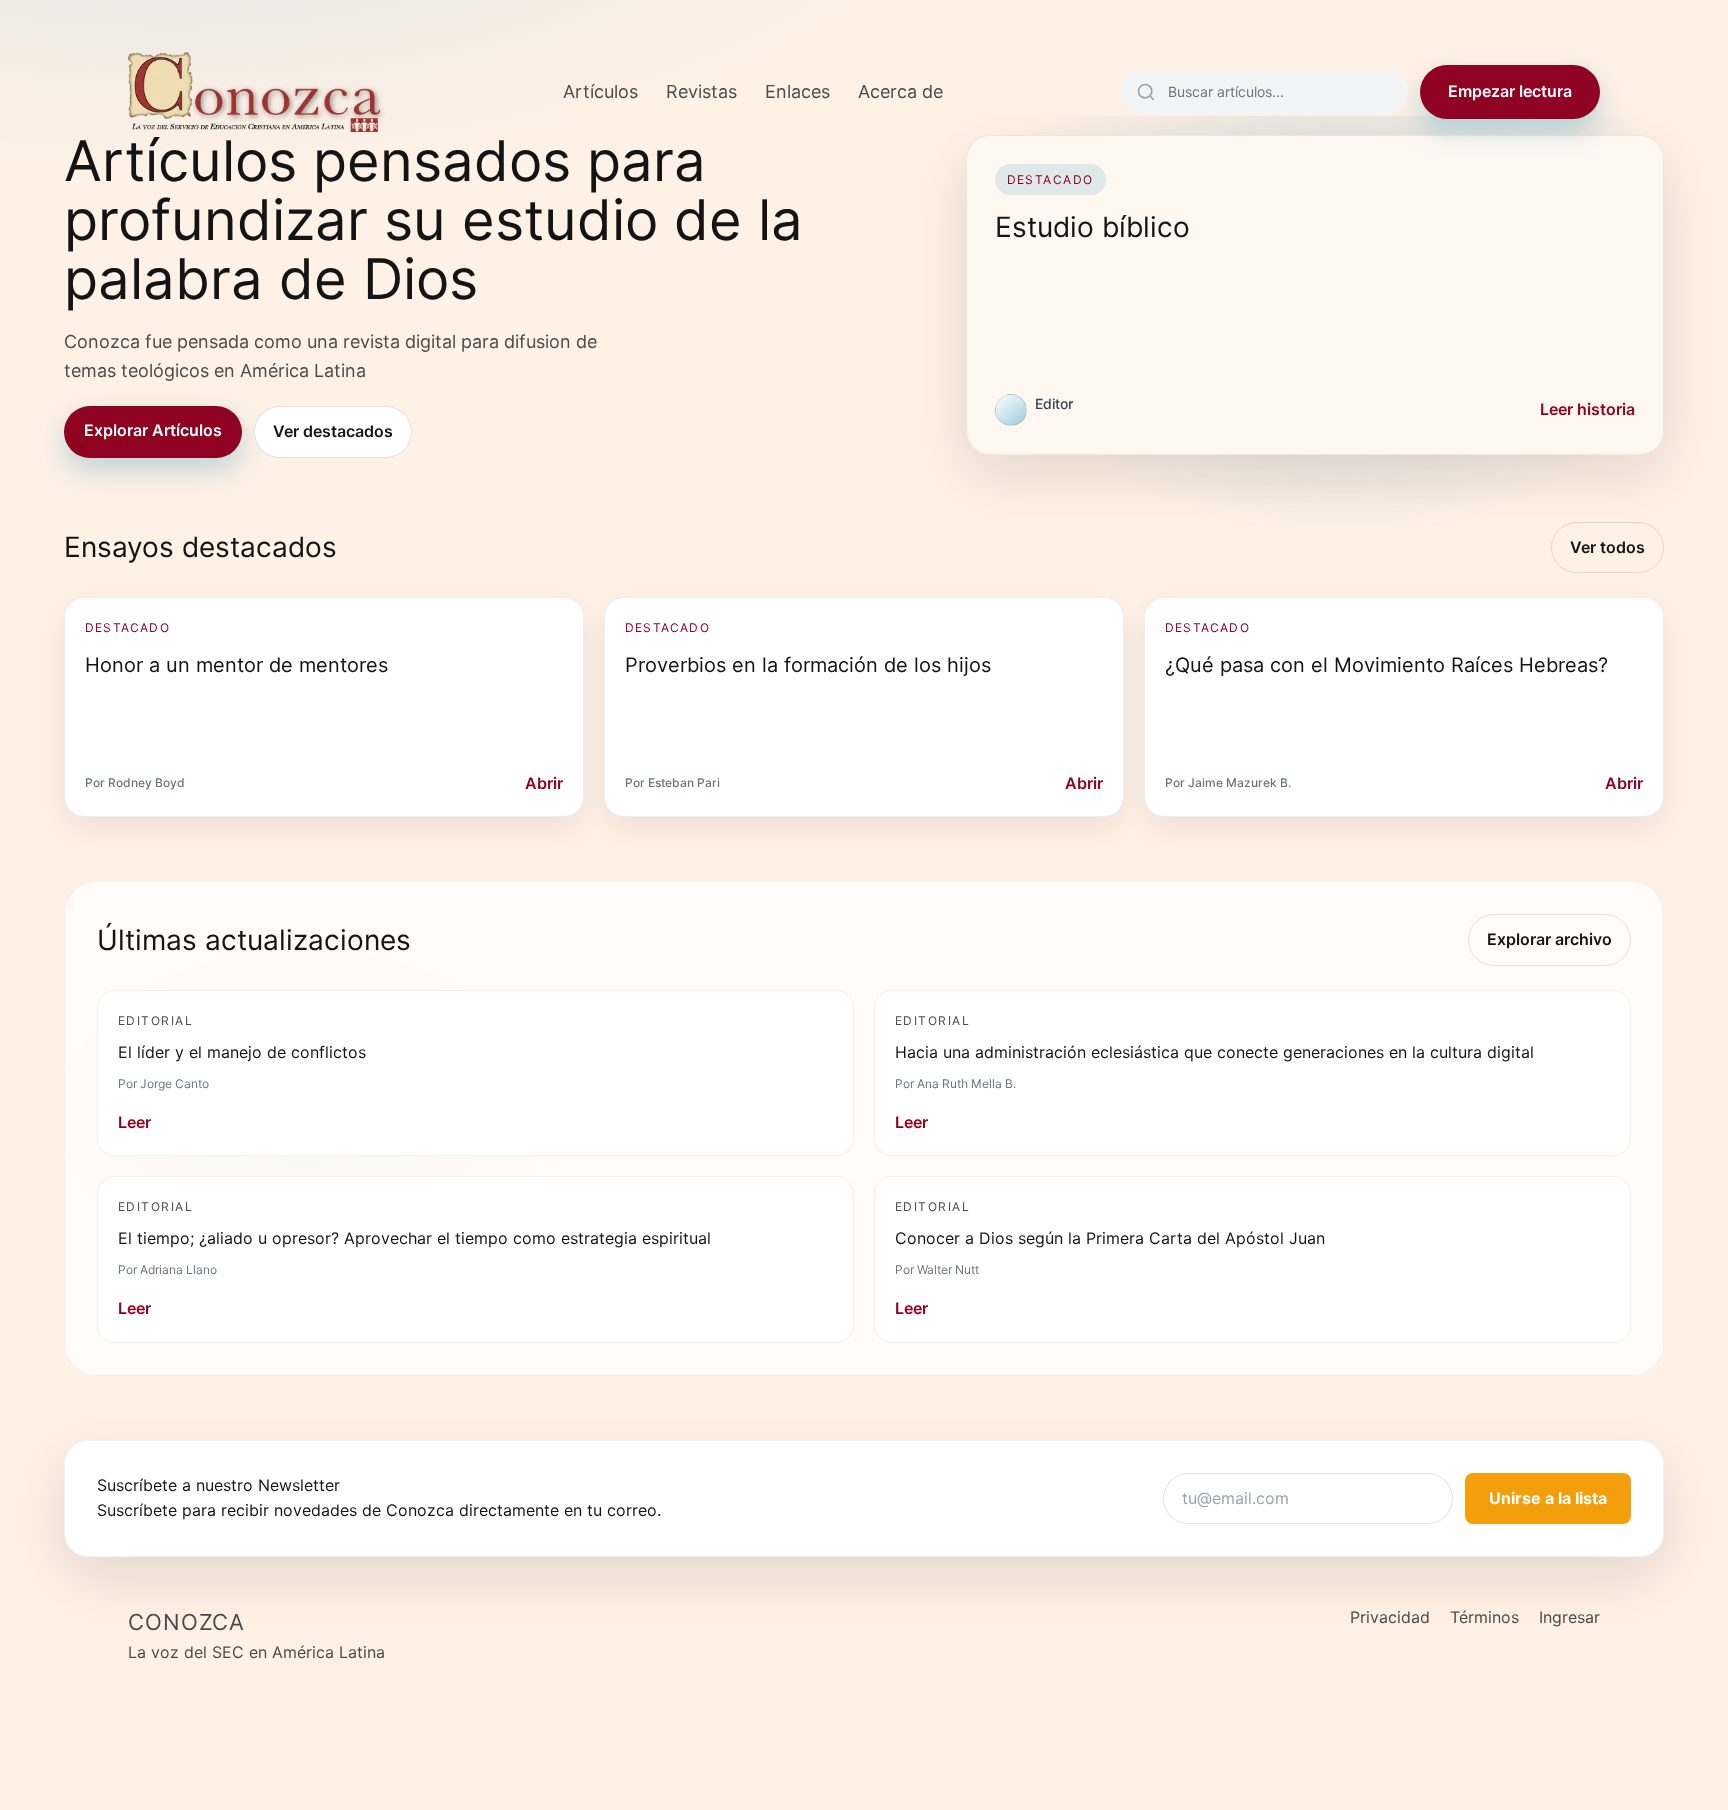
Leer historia (1587, 409)
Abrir (544, 783)
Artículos (600, 91)
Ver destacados (333, 431)
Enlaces (797, 91)
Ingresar (1569, 1617)
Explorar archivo (1549, 939)
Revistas (701, 91)
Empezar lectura (1510, 91)
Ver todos (1607, 547)
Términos (1484, 1617)
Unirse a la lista (1548, 1498)
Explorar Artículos (153, 430)
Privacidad (1390, 1617)
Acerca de (900, 91)
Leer (134, 1122)
